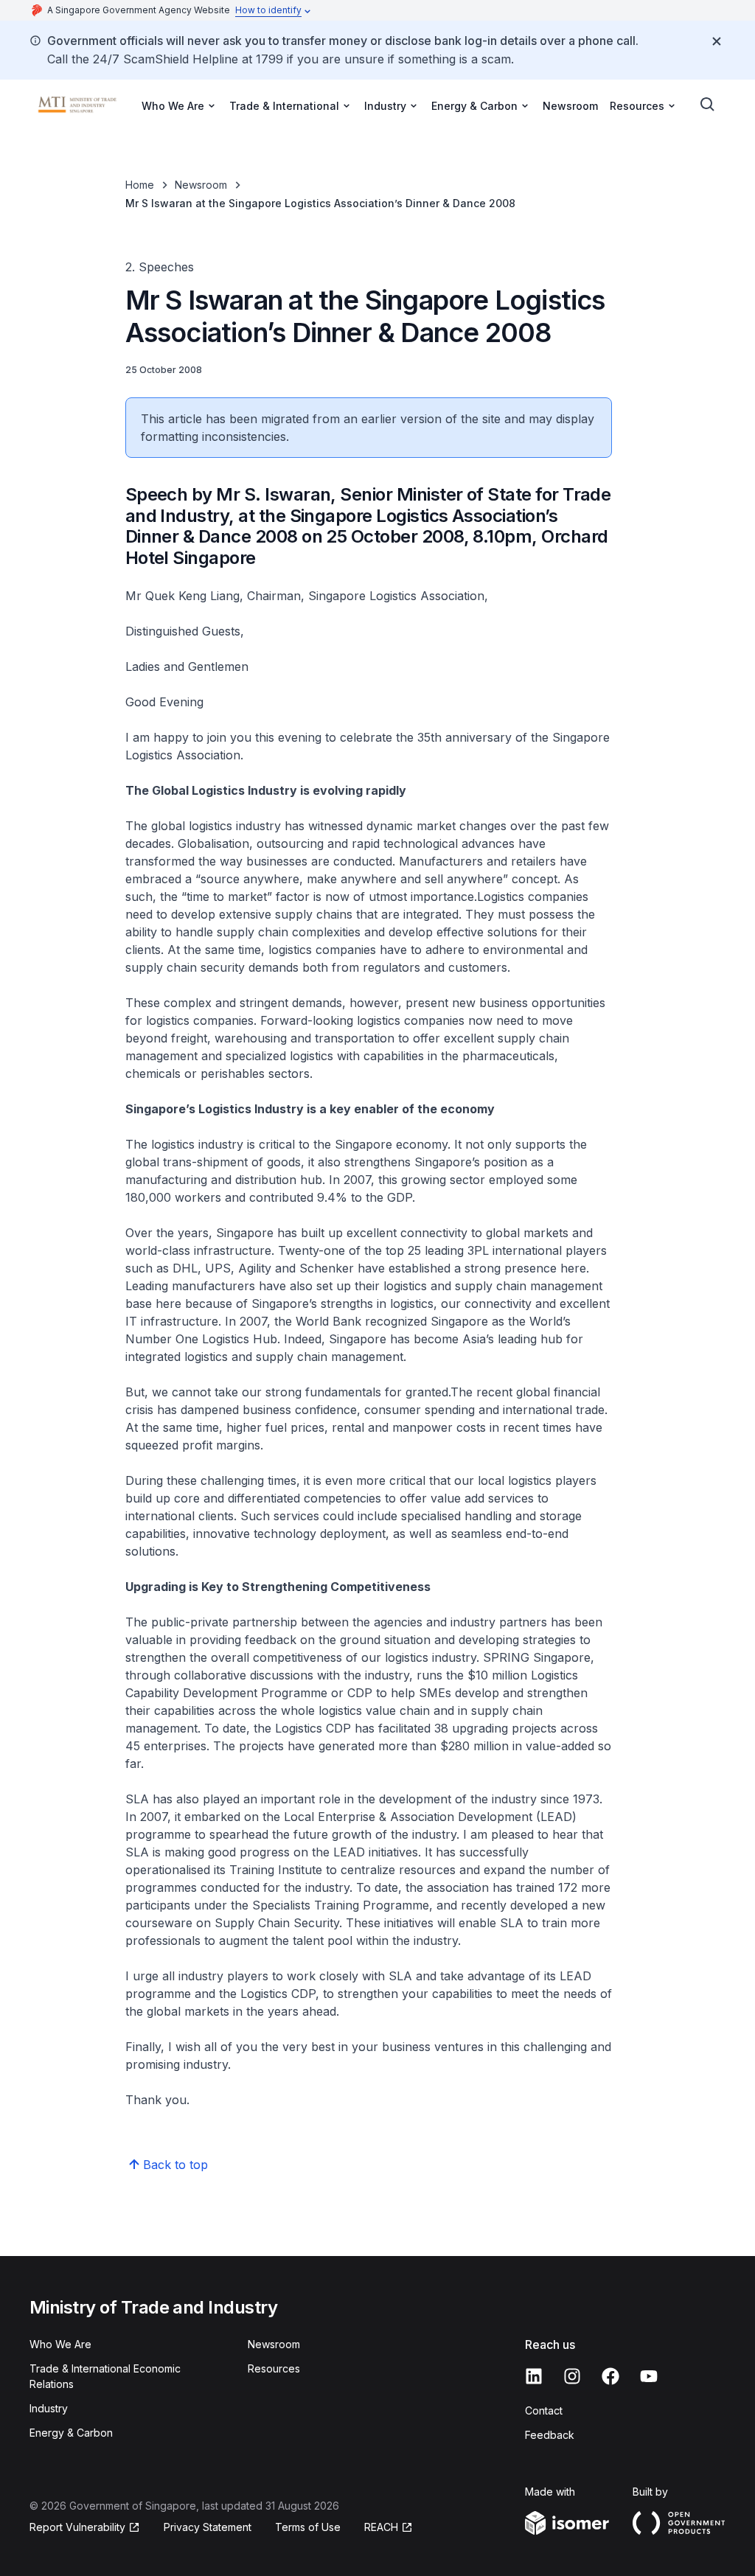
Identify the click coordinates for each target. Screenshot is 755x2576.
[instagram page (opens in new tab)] (572, 2376)
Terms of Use (308, 2527)
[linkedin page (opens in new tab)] (534, 2376)
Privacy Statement (208, 2527)
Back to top (175, 2165)
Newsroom (570, 106)
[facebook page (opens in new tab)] (610, 2376)
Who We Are (60, 2344)
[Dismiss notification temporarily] (717, 41)
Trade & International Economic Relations (105, 2376)
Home (140, 185)
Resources (274, 2368)
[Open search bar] (708, 105)
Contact (544, 2410)
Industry (49, 2408)
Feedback (550, 2435)
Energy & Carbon (71, 2433)
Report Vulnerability (77, 2528)
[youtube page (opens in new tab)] (649, 2376)
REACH (389, 2528)
